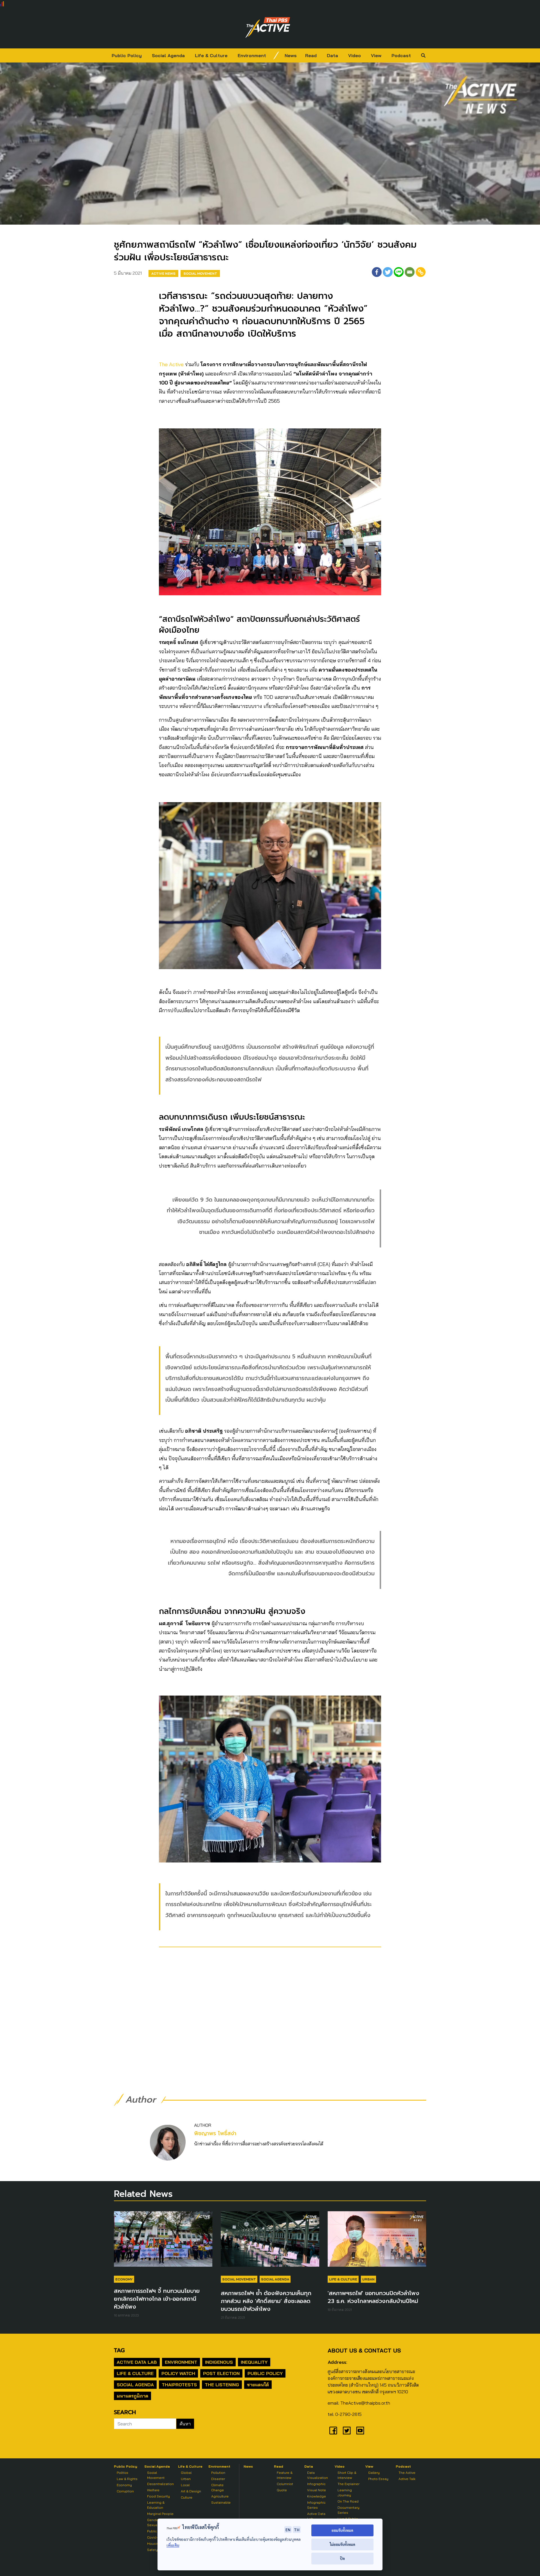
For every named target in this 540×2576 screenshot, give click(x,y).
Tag (119, 2350)
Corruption (125, 2491)
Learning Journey (345, 2493)
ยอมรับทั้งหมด (342, 2530)
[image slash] (276, 55)
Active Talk (407, 2479)
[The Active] (268, 28)
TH (297, 2530)
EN (288, 2530)
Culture (187, 2497)
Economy (124, 2279)
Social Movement (200, 273)
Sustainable (221, 2502)
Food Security (158, 2496)
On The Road (348, 2501)
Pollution (218, 2473)
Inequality (254, 2362)
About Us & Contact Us (364, 2350)
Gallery (374, 2473)
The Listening (222, 2385)
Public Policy (127, 55)
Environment (252, 55)
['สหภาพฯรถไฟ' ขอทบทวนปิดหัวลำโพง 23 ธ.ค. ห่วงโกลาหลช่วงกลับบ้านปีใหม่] (377, 2242)
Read (311, 55)
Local (185, 2485)
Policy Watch (178, 2373)
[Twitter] (388, 272)
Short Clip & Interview (347, 2475)
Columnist (285, 2484)
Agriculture (220, 2496)
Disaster (218, 2479)
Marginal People (160, 2514)
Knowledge (317, 2496)
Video (355, 55)
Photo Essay (378, 2479)
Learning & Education (156, 2505)
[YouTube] (360, 2430)
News (291, 55)
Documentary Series (348, 2510)
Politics (122, 2473)
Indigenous (219, 2362)
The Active (171, 364)
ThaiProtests (179, 2385)
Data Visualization (318, 2475)
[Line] (399, 272)
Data (332, 55)
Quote (282, 2490)
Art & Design (191, 2491)
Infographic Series (316, 2505)
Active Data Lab (137, 2362)
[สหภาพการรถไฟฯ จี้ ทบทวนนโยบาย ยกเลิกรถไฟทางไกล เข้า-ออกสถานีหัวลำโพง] (163, 2242)
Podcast (401, 55)
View (376, 55)
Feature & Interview (285, 2475)
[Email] (410, 272)
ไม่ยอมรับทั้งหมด (342, 2544)
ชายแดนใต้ (258, 2385)
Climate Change (218, 2487)
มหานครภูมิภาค (132, 2396)
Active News (163, 273)
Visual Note (317, 2490)
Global (186, 2473)
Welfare (153, 2490)
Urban (368, 2279)
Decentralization (160, 2484)
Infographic (316, 2484)
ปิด (342, 2558)
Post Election (221, 2373)
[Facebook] (377, 272)
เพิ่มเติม (173, 2545)
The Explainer (348, 2484)
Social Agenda (168, 55)
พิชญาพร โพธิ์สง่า (215, 2133)
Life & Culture (211, 55)
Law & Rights (127, 2479)
